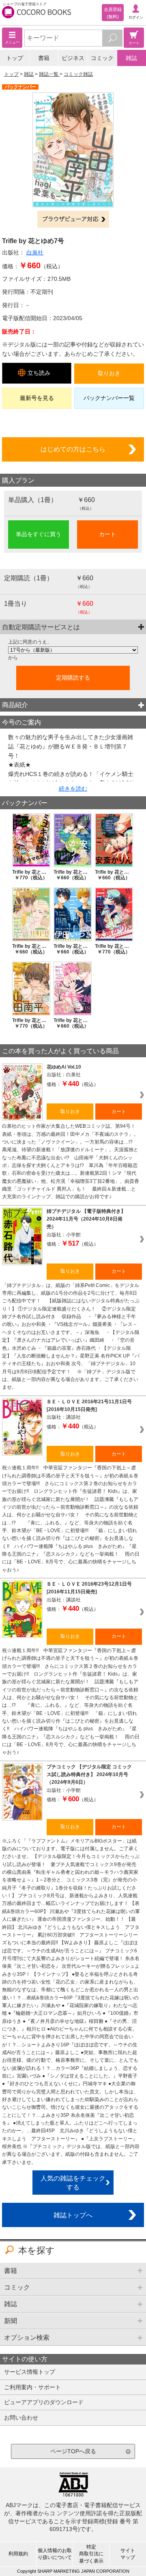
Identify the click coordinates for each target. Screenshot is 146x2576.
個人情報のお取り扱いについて (55, 2554)
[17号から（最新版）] (73, 650)
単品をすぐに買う (39, 534)
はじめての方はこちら (73, 449)
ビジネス (73, 58)
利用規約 (18, 2554)
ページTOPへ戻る (73, 2451)
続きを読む (73, 789)
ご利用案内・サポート (32, 2387)
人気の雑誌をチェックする (73, 2183)
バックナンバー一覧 (109, 398)
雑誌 (131, 58)
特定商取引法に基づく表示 (91, 2554)
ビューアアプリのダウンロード (44, 2402)
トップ (15, 58)
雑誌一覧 (49, 74)
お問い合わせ (21, 2418)
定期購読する (73, 678)
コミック (102, 58)
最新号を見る (37, 398)
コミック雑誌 (78, 74)
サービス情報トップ (30, 2372)
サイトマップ (128, 2554)
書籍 (44, 58)
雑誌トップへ (73, 2215)
